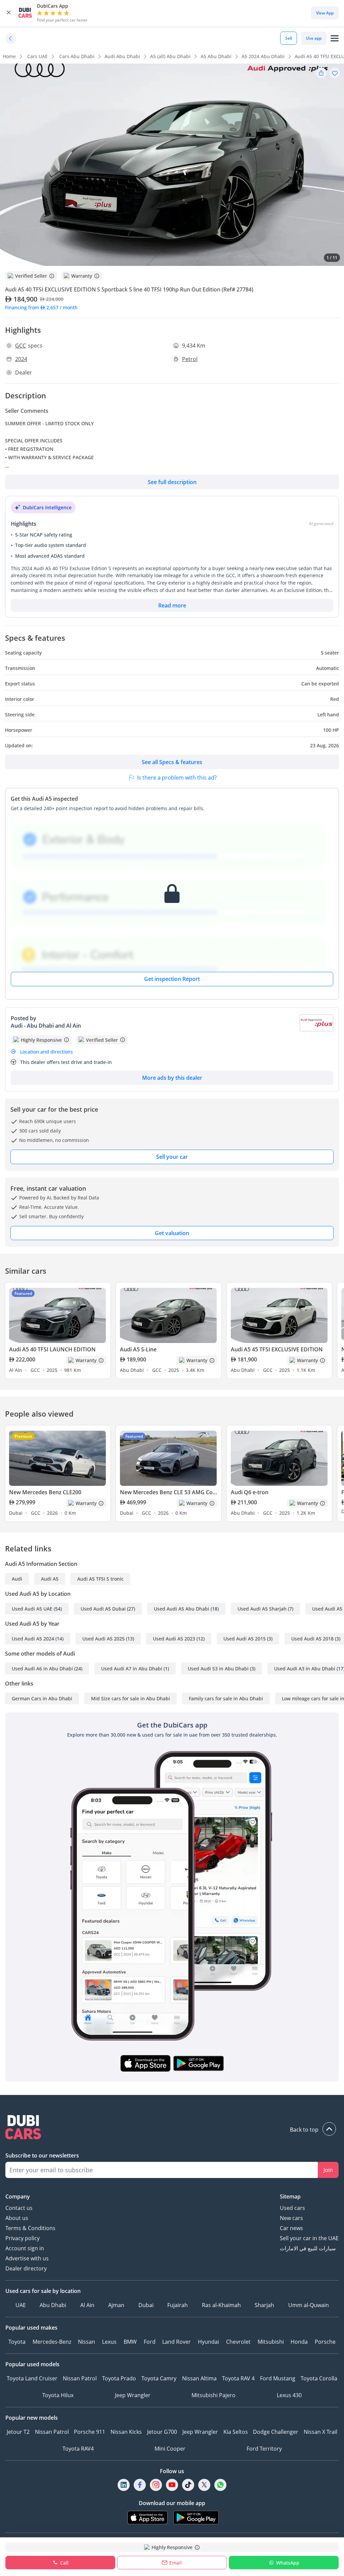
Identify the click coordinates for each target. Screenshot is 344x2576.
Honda (299, 2342)
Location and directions (47, 1052)
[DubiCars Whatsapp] (220, 2485)
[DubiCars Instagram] (156, 2485)
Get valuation (172, 1233)
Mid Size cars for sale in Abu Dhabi (131, 1698)
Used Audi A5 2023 (174, 1639)
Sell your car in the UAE (309, 2238)
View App (325, 13)
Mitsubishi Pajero (213, 2395)
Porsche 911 (90, 2432)
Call (64, 2563)
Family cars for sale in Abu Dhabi (226, 1698)
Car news (291, 2228)
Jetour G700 (162, 2432)
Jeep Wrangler (133, 2395)
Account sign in (25, 2248)
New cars (291, 2218)
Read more (172, 605)
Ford (150, 2342)
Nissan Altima (199, 2378)
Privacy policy (23, 2238)
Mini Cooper (170, 2449)
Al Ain (87, 2305)
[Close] (9, 13)
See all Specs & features (172, 762)
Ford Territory (264, 2449)
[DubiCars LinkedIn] (124, 2485)
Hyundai (208, 2342)
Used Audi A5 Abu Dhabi (182, 1609)
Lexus (109, 2342)
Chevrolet (238, 2342)
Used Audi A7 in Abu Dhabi (132, 1669)
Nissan (87, 2342)
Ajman (116, 2305)
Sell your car (172, 1157)
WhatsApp (288, 2563)
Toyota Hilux (58, 2395)
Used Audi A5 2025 (103, 1639)
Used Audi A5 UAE (32, 1609)
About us (17, 2218)
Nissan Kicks (126, 2432)
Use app (314, 38)
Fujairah (178, 2305)
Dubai (146, 2305)
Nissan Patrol (80, 2378)
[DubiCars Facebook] (140, 2485)
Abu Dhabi (53, 2305)
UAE (21, 2305)
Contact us (19, 2208)
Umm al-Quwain (309, 2305)
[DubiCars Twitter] (204, 2485)
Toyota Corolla (319, 2378)
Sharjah (264, 2305)
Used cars (292, 2208)
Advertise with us (27, 2258)
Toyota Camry (159, 2378)
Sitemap (290, 2196)
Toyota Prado (119, 2378)
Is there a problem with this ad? (177, 778)
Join (328, 2170)
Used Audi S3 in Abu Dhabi (218, 1669)
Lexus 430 (289, 2395)
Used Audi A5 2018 (312, 1639)
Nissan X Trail (320, 2432)
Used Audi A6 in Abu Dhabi (42, 1669)
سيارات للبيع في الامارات (308, 2248)
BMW (130, 2342)
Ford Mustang (278, 2378)
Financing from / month (41, 307)
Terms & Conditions (30, 2228)
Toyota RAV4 (78, 2449)
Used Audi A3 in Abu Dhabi (305, 1669)
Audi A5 (50, 1579)
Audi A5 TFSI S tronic (100, 1579)
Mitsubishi (271, 2342)
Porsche (325, 2342)
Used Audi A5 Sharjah (262, 1609)
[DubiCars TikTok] (188, 2485)
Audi (17, 1579)
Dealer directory (26, 2268)
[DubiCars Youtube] (172, 2485)
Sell (289, 38)
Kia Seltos (236, 2432)
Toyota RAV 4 (238, 2378)
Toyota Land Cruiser (32, 2378)
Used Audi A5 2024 (33, 1639)
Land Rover (177, 2342)
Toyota (17, 2342)
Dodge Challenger (276, 2432)
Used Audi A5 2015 (245, 1639)
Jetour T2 (18, 2432)
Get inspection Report (172, 979)
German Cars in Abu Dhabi (42, 1698)
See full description (172, 482)
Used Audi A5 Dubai (103, 1609)
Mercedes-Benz (52, 2342)
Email (176, 2563)
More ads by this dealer (172, 1078)
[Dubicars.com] (172, 2128)
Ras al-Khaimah (221, 2305)
